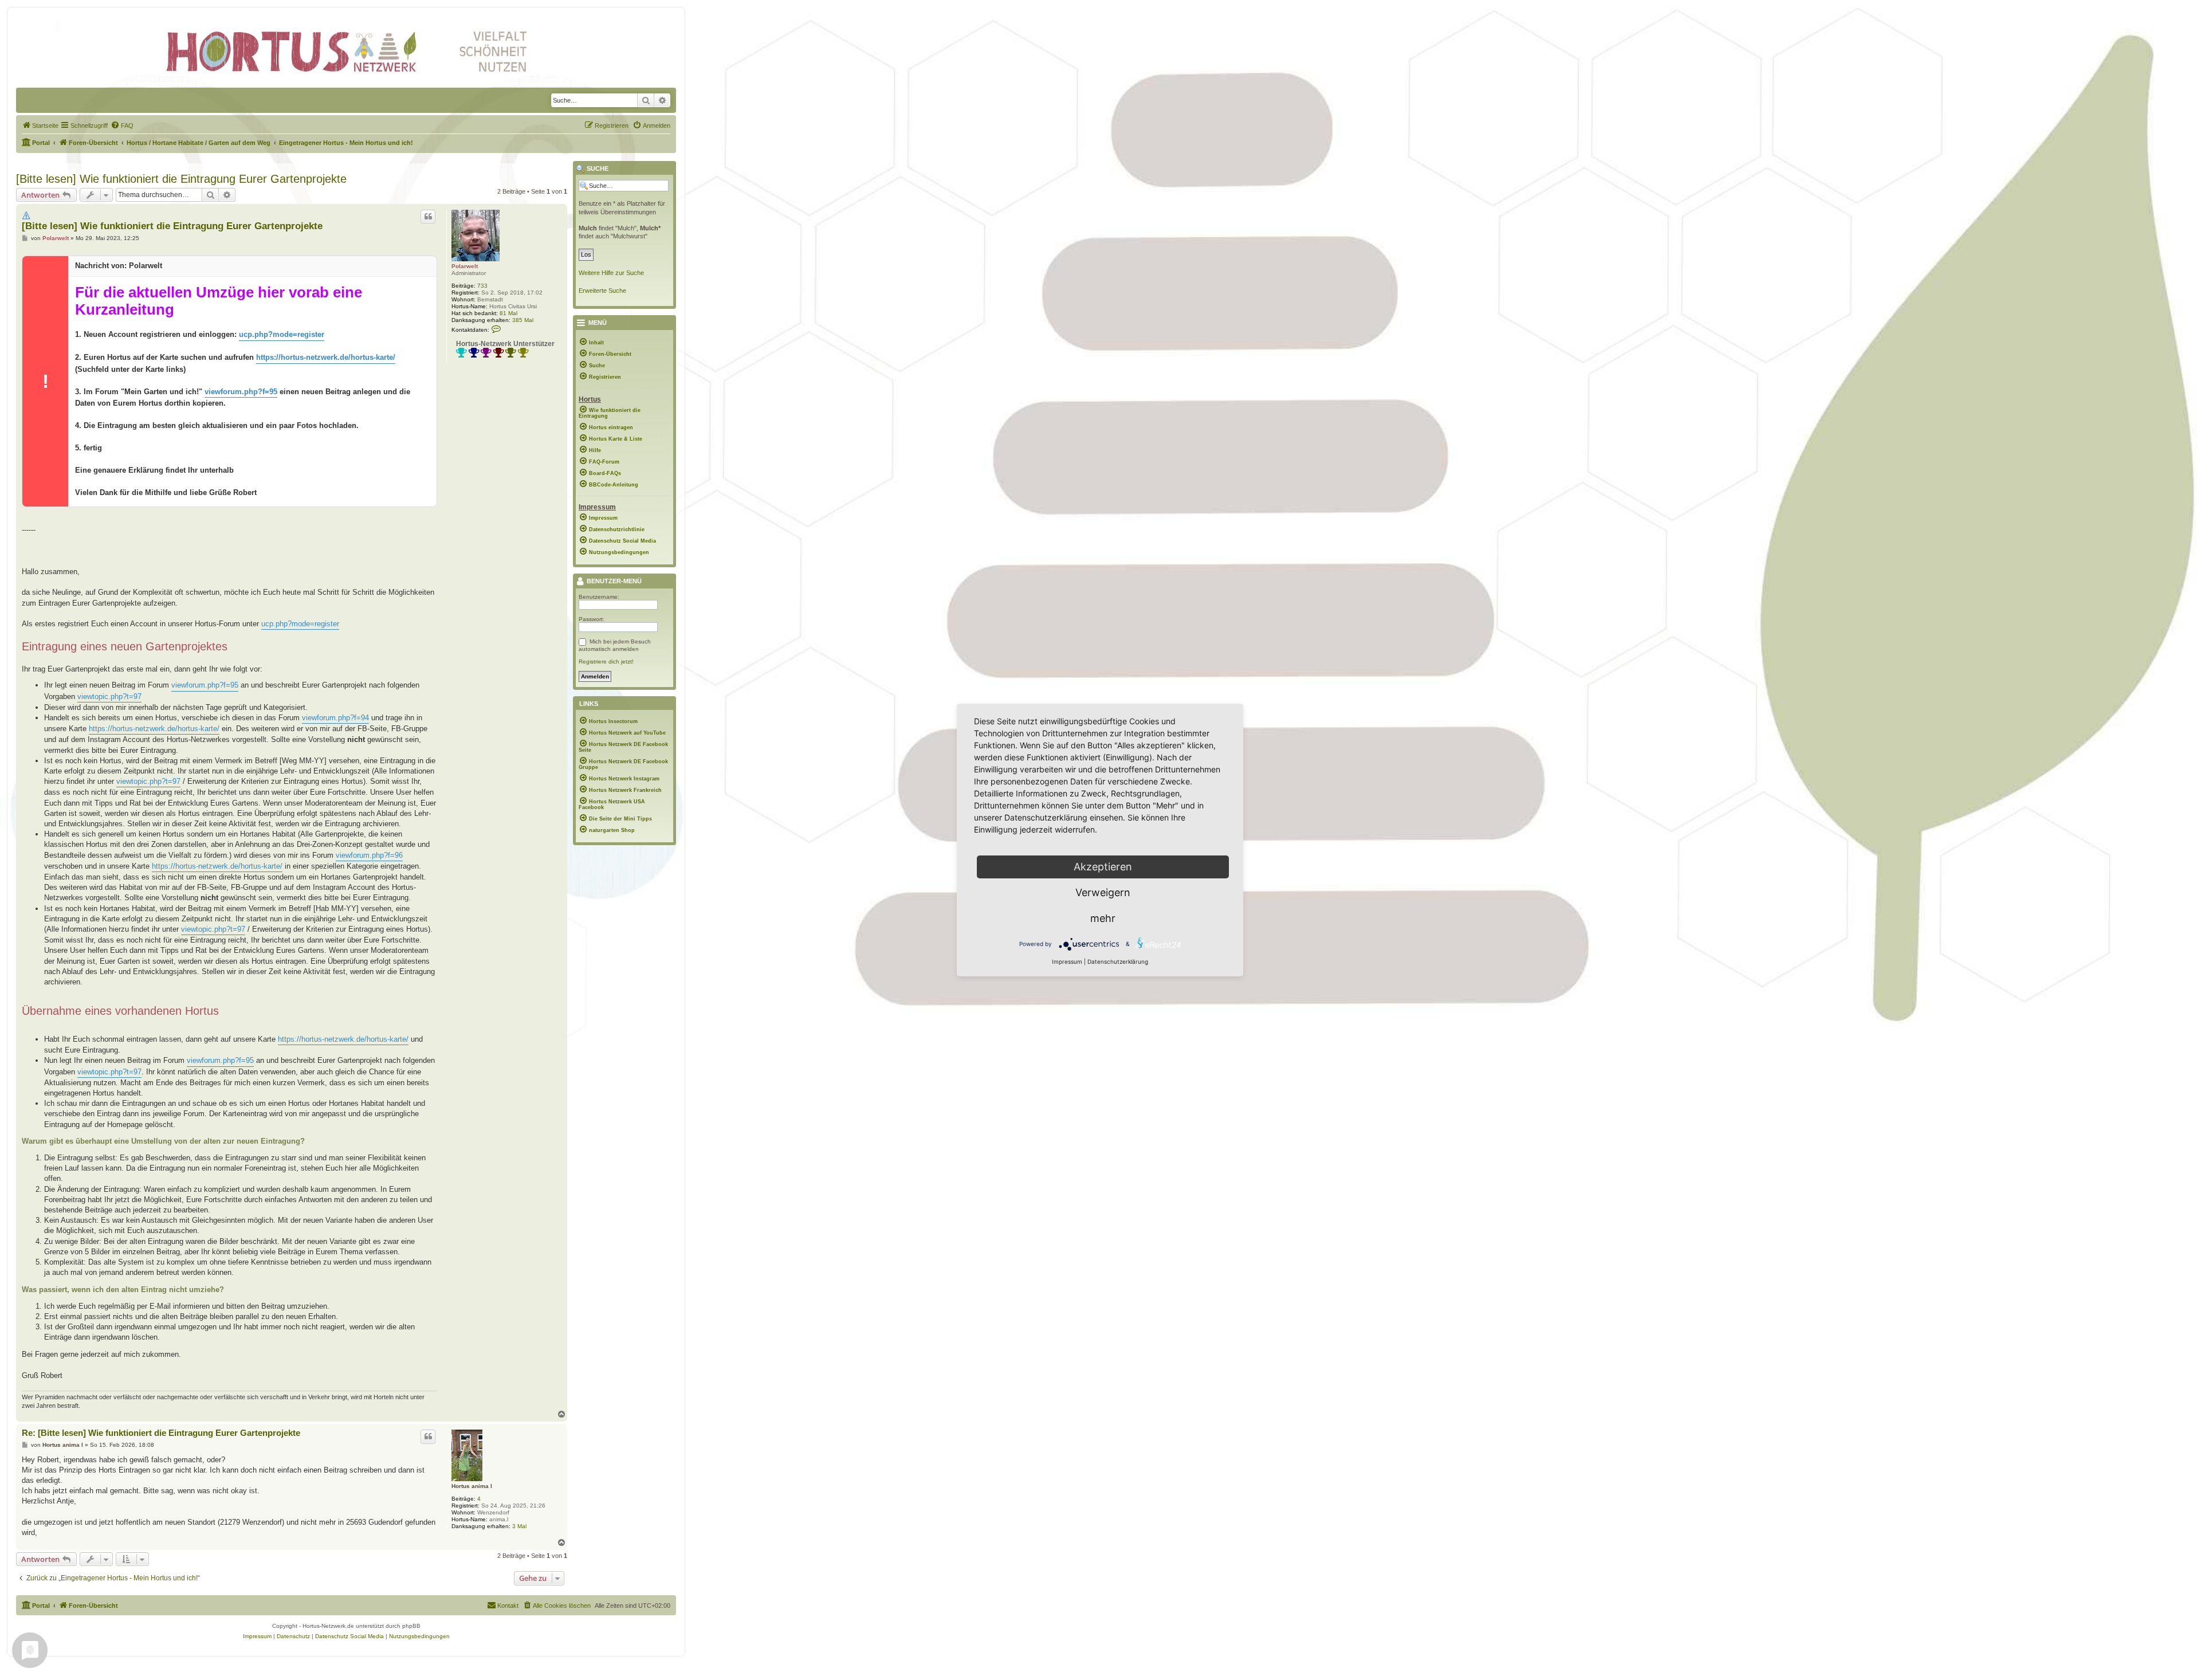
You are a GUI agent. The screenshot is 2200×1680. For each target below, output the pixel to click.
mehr (1103, 918)
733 (482, 286)
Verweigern (1103, 892)
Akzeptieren (1103, 867)
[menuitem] (40, 125)
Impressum (1067, 961)
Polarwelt (465, 266)
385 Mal (523, 320)
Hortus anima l (472, 1486)
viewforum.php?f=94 (335, 718)
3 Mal (519, 1526)
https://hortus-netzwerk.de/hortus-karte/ (326, 357)
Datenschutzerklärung (1118, 961)
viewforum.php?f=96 (369, 855)
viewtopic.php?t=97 (109, 696)
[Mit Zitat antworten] (428, 217)
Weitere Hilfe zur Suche (611, 273)
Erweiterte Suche (602, 291)
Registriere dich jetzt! (606, 662)
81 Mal (508, 313)
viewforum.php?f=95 (241, 392)
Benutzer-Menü (613, 582)
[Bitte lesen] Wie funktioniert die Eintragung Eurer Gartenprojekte (181, 179)
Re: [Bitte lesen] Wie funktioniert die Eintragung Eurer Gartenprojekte (161, 1433)
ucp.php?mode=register (282, 334)
